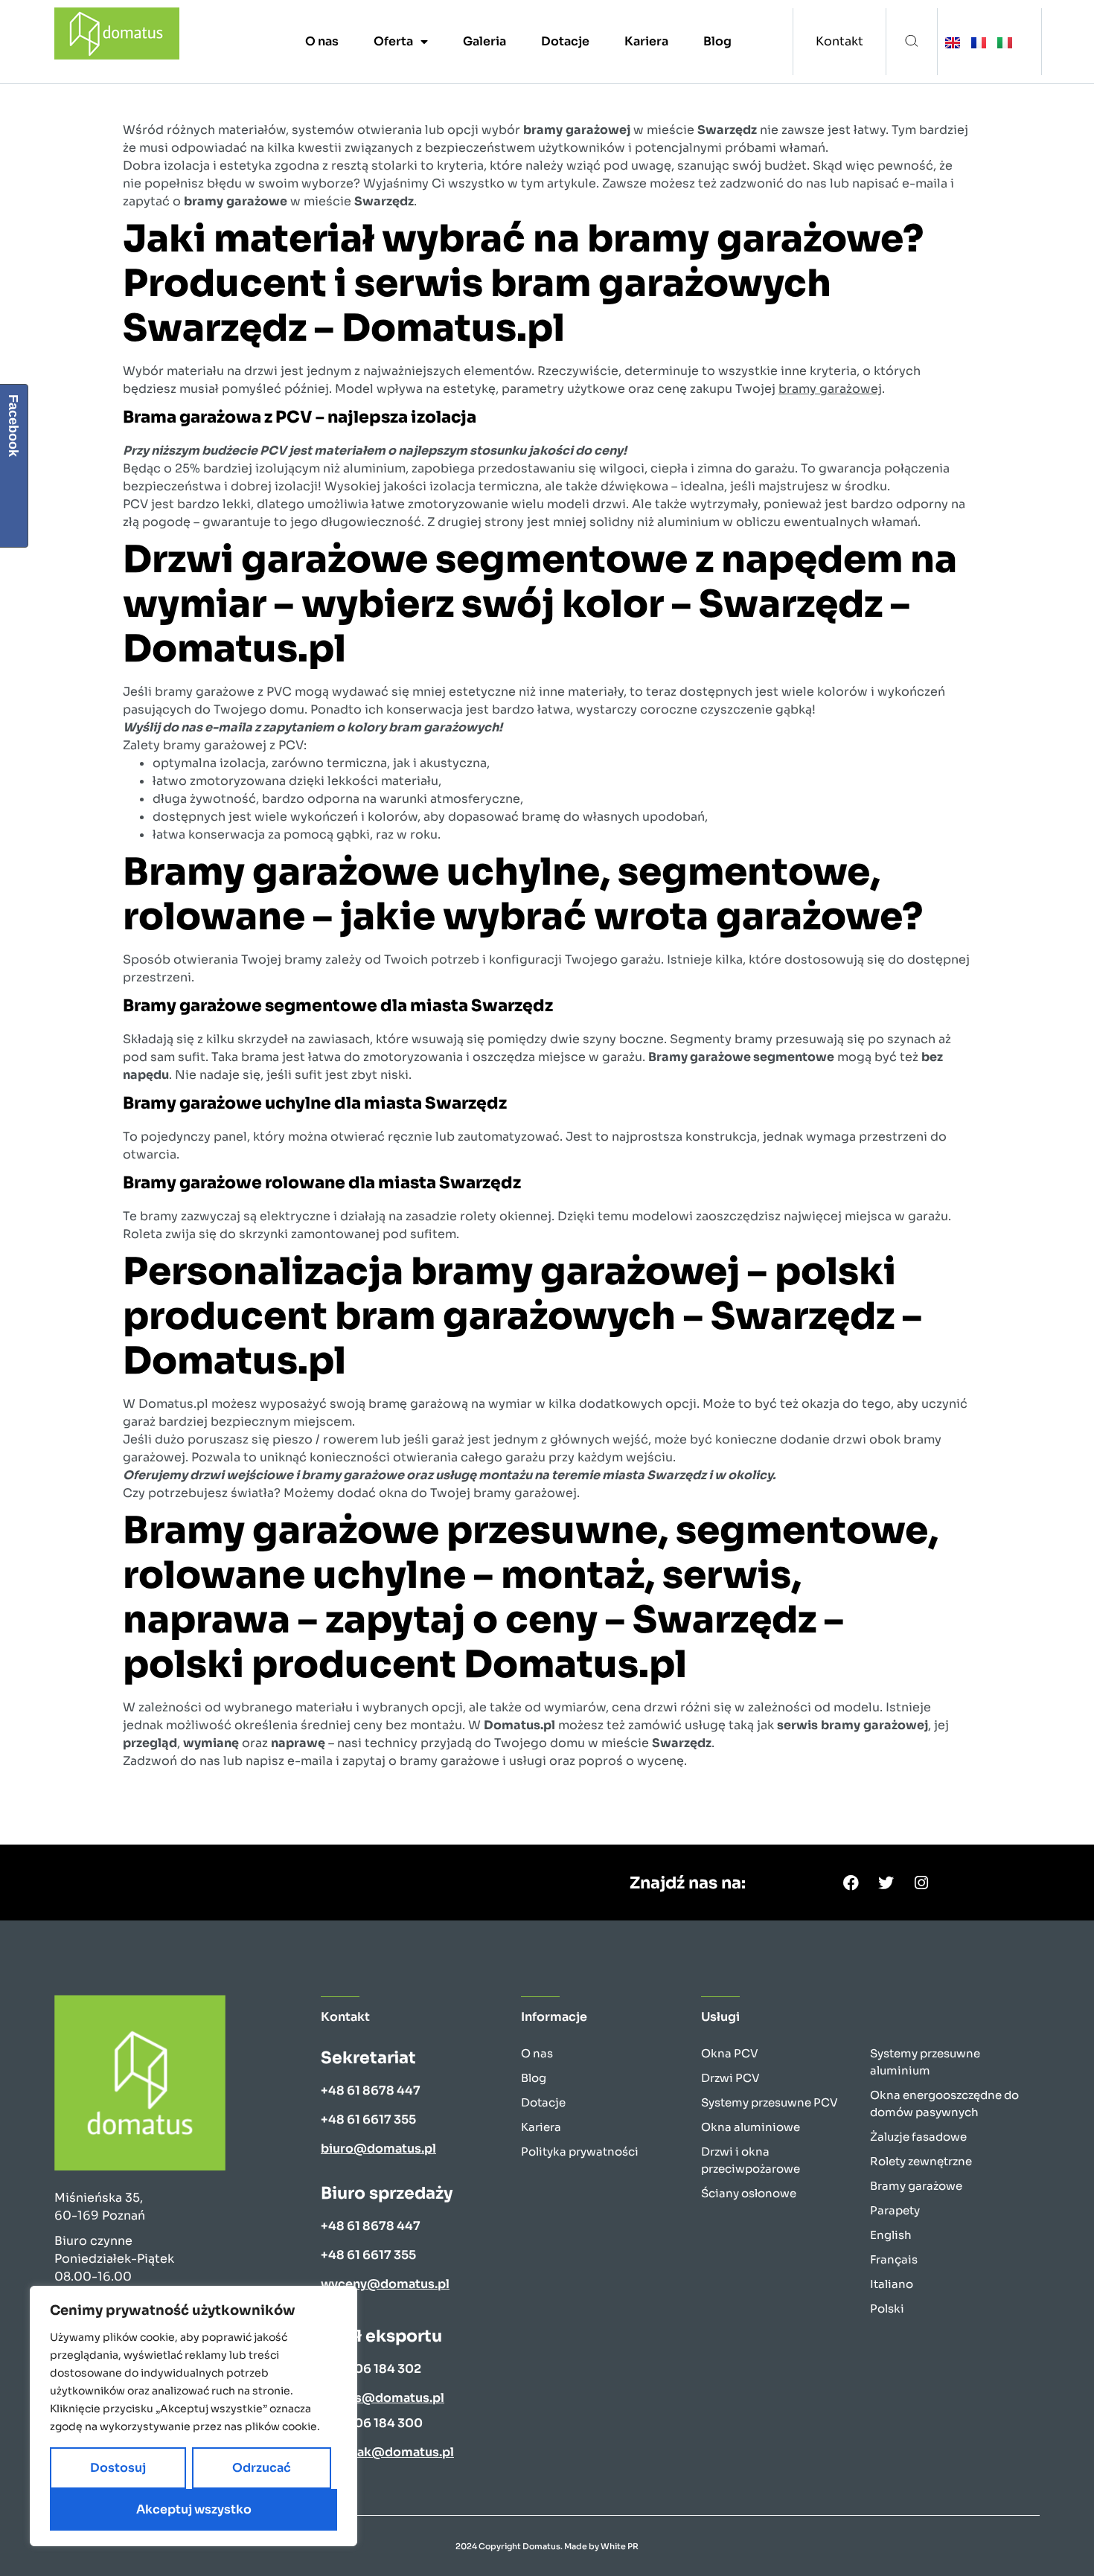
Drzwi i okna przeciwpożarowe (751, 2160)
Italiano (892, 2284)
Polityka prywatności (580, 2152)
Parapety (895, 2210)
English (891, 2235)
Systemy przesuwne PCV (770, 2102)
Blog (717, 41)
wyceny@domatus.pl (385, 2284)
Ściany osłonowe (749, 2193)
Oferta (393, 41)
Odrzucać (262, 2468)
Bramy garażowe (916, 2186)
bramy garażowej (830, 389)
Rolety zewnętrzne (921, 2161)
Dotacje (565, 41)
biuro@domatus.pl (378, 2149)
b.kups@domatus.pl (383, 2398)
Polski (887, 2309)
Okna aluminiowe (751, 2127)
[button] (912, 42)
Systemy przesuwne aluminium (925, 2062)
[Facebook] (851, 1883)
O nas (322, 41)
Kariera (646, 41)
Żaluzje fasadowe (918, 2137)
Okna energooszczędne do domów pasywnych (944, 2104)
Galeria (484, 41)
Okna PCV (730, 2053)
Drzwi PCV (730, 2078)
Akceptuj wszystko (194, 2509)
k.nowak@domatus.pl (387, 2452)
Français (894, 2259)
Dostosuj (118, 2468)
